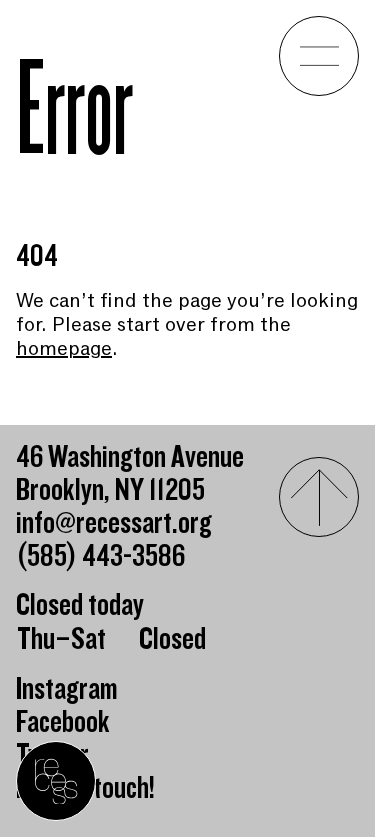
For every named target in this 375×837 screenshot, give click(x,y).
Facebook (63, 722)
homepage (64, 348)
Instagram (67, 689)
